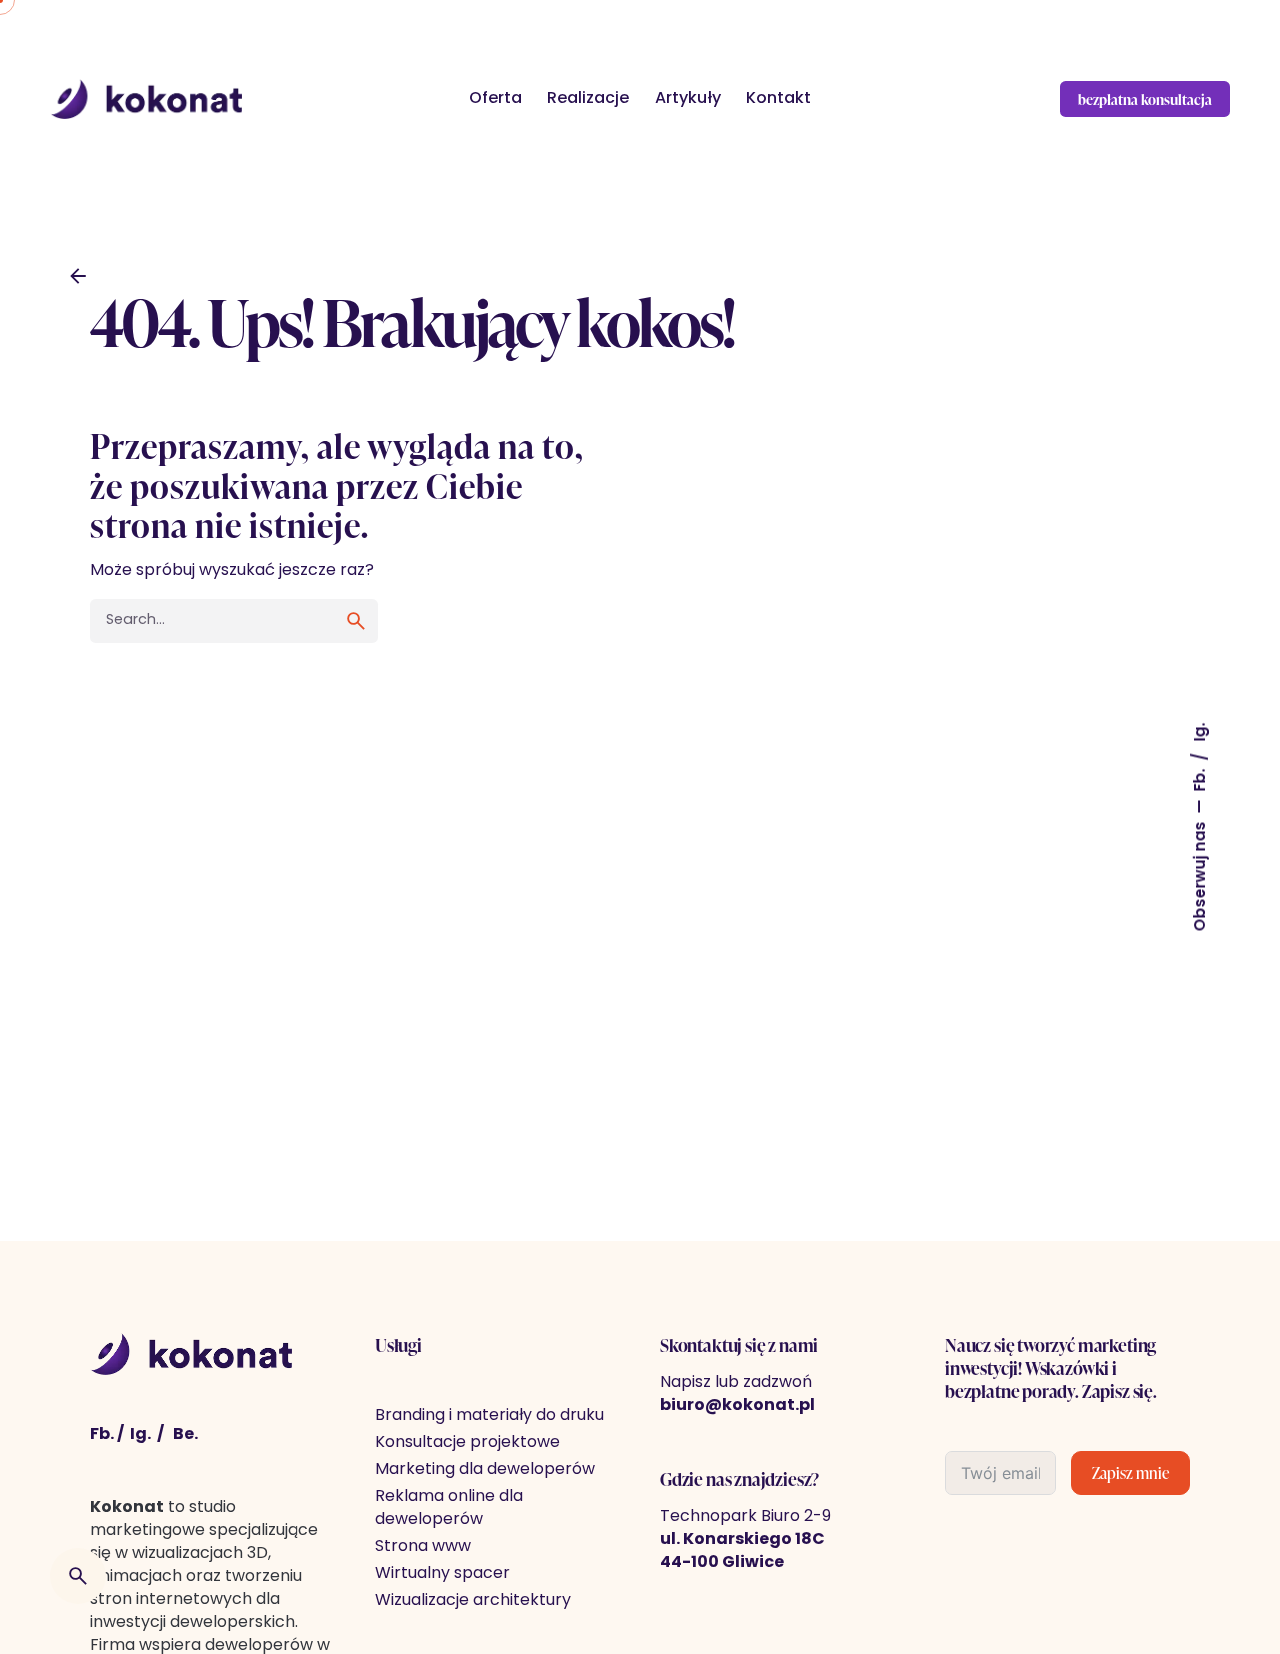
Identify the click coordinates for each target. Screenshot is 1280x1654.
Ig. (1201, 732)
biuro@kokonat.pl (737, 1406)
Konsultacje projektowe (467, 1443)
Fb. (1201, 778)
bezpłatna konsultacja (1145, 99)
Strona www (423, 1547)
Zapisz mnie (1130, 1473)
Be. (185, 1435)
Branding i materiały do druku (489, 1416)
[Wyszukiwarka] (78, 1576)
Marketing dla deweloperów (485, 1470)
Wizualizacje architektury (473, 1601)
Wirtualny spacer (442, 1574)
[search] (356, 621)
